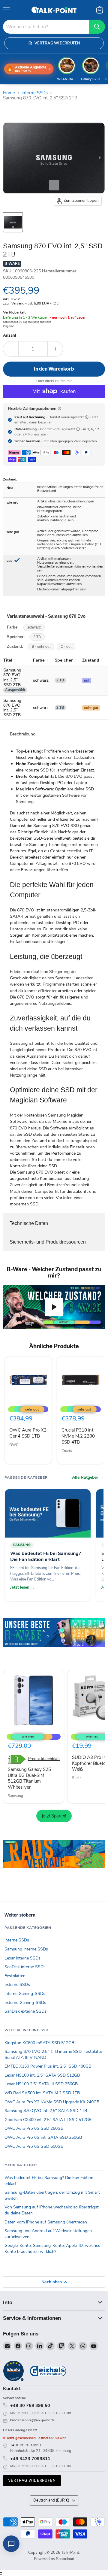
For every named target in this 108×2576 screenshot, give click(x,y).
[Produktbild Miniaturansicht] (13, 222)
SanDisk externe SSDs (25, 2011)
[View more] (54, 1641)
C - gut (66, 647)
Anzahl (9, 336)
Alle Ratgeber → (88, 1477)
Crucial (67, 1451)
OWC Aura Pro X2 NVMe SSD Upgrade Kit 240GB (52, 2102)
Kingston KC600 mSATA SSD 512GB (39, 2043)
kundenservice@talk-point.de (32, 2420)
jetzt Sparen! (54, 1816)
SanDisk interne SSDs (25, 1967)
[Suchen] (97, 27)
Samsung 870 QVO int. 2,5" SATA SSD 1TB (46, 2111)
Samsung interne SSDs (26, 1949)
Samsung (15, 1796)
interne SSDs (35, 93)
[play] (54, 1307)
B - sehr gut (41, 647)
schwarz (34, 627)
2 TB (37, 637)
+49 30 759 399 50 (30, 2405)
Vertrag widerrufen (32, 2480)
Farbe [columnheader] (39, 660)
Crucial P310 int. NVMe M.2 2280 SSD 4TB (78, 1436)
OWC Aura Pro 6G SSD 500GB (34, 2146)
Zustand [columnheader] (91, 660)
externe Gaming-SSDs (25, 2003)
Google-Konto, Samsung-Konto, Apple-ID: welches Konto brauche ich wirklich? (52, 2249)
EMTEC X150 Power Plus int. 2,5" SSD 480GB (48, 2066)
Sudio (77, 1778)
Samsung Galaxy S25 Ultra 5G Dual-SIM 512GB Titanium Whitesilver (29, 1778)
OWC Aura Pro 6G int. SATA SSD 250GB (43, 2137)
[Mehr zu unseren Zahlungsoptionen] (59, 408)
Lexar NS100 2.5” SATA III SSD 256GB (41, 2084)
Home (9, 93)
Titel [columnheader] (8, 660)
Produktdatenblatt (44, 1759)
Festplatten (15, 1976)
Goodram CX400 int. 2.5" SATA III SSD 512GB (48, 2120)
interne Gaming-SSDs (25, 1994)
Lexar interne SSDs (22, 1958)
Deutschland (51, 2500)
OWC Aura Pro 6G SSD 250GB (34, 2128)
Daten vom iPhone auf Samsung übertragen (46, 2222)
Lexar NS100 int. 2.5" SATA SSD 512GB (42, 2075)
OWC (14, 1445)
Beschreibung (23, 734)
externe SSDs (17, 1985)
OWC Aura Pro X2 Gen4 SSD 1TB (28, 1433)
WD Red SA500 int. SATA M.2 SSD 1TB (42, 2093)
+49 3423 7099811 (30, 2459)
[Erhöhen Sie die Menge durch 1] (55, 349)
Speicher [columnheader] (64, 660)
